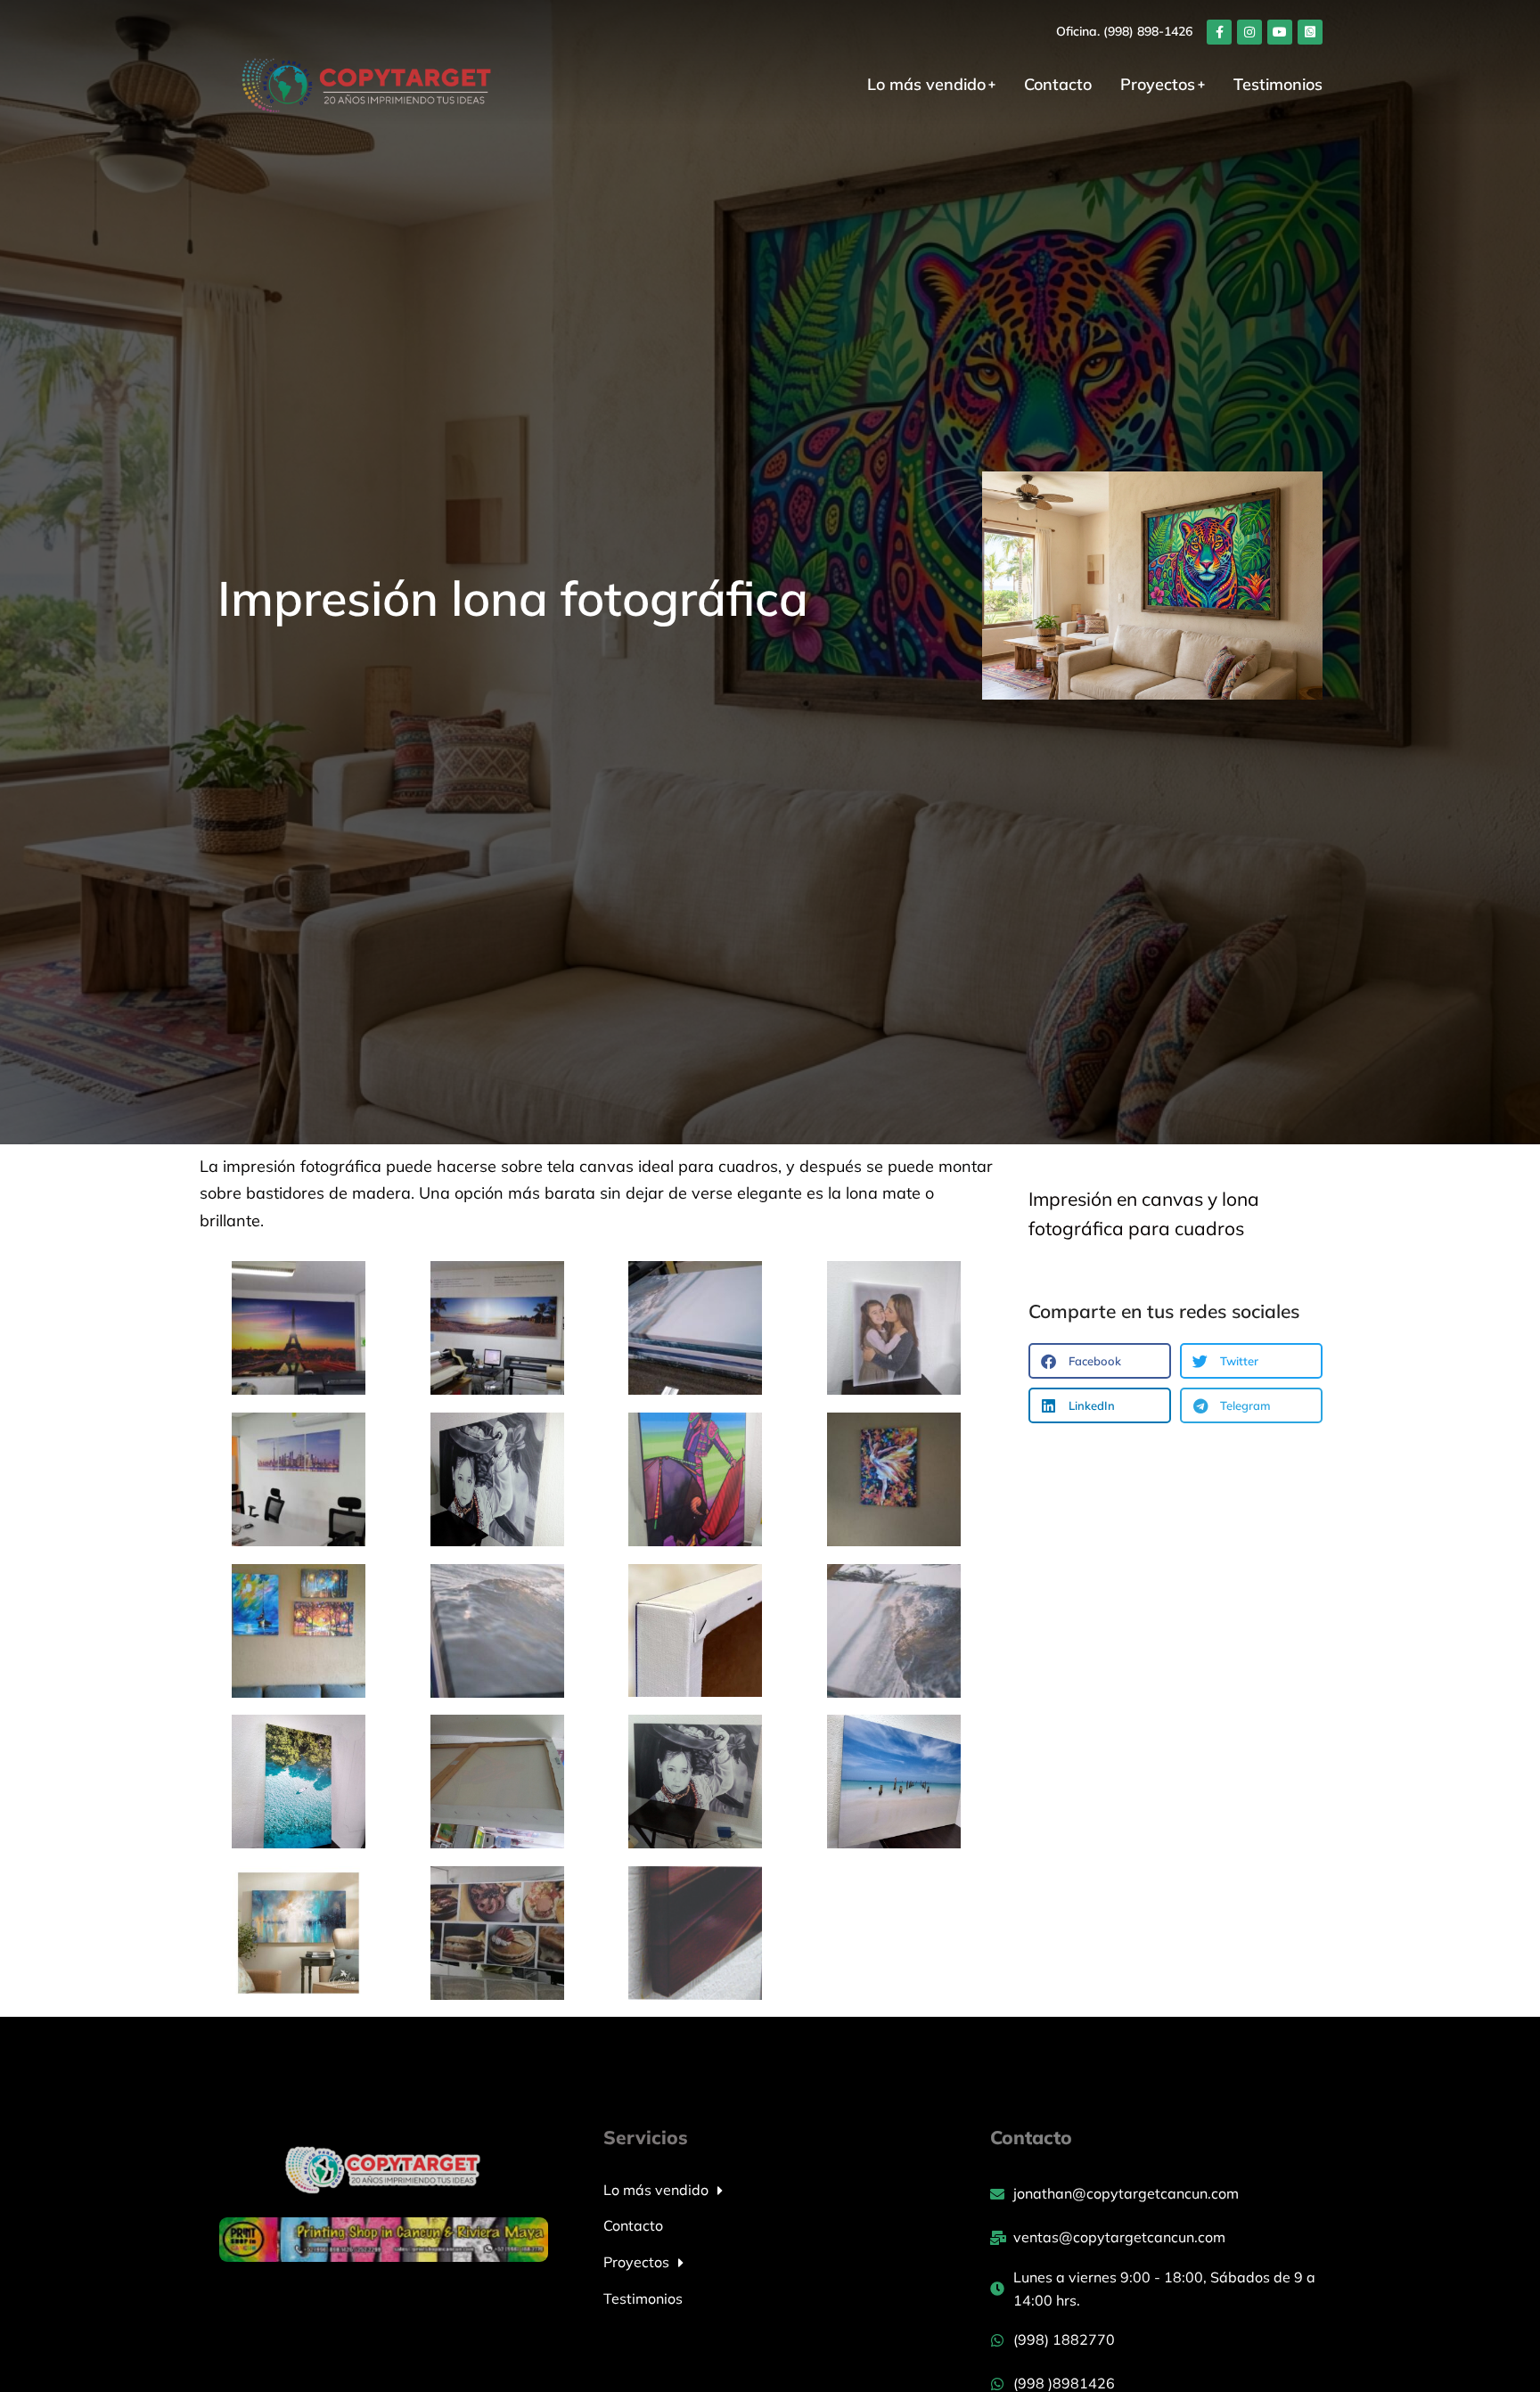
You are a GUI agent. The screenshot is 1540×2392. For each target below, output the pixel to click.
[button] (1100, 1361)
